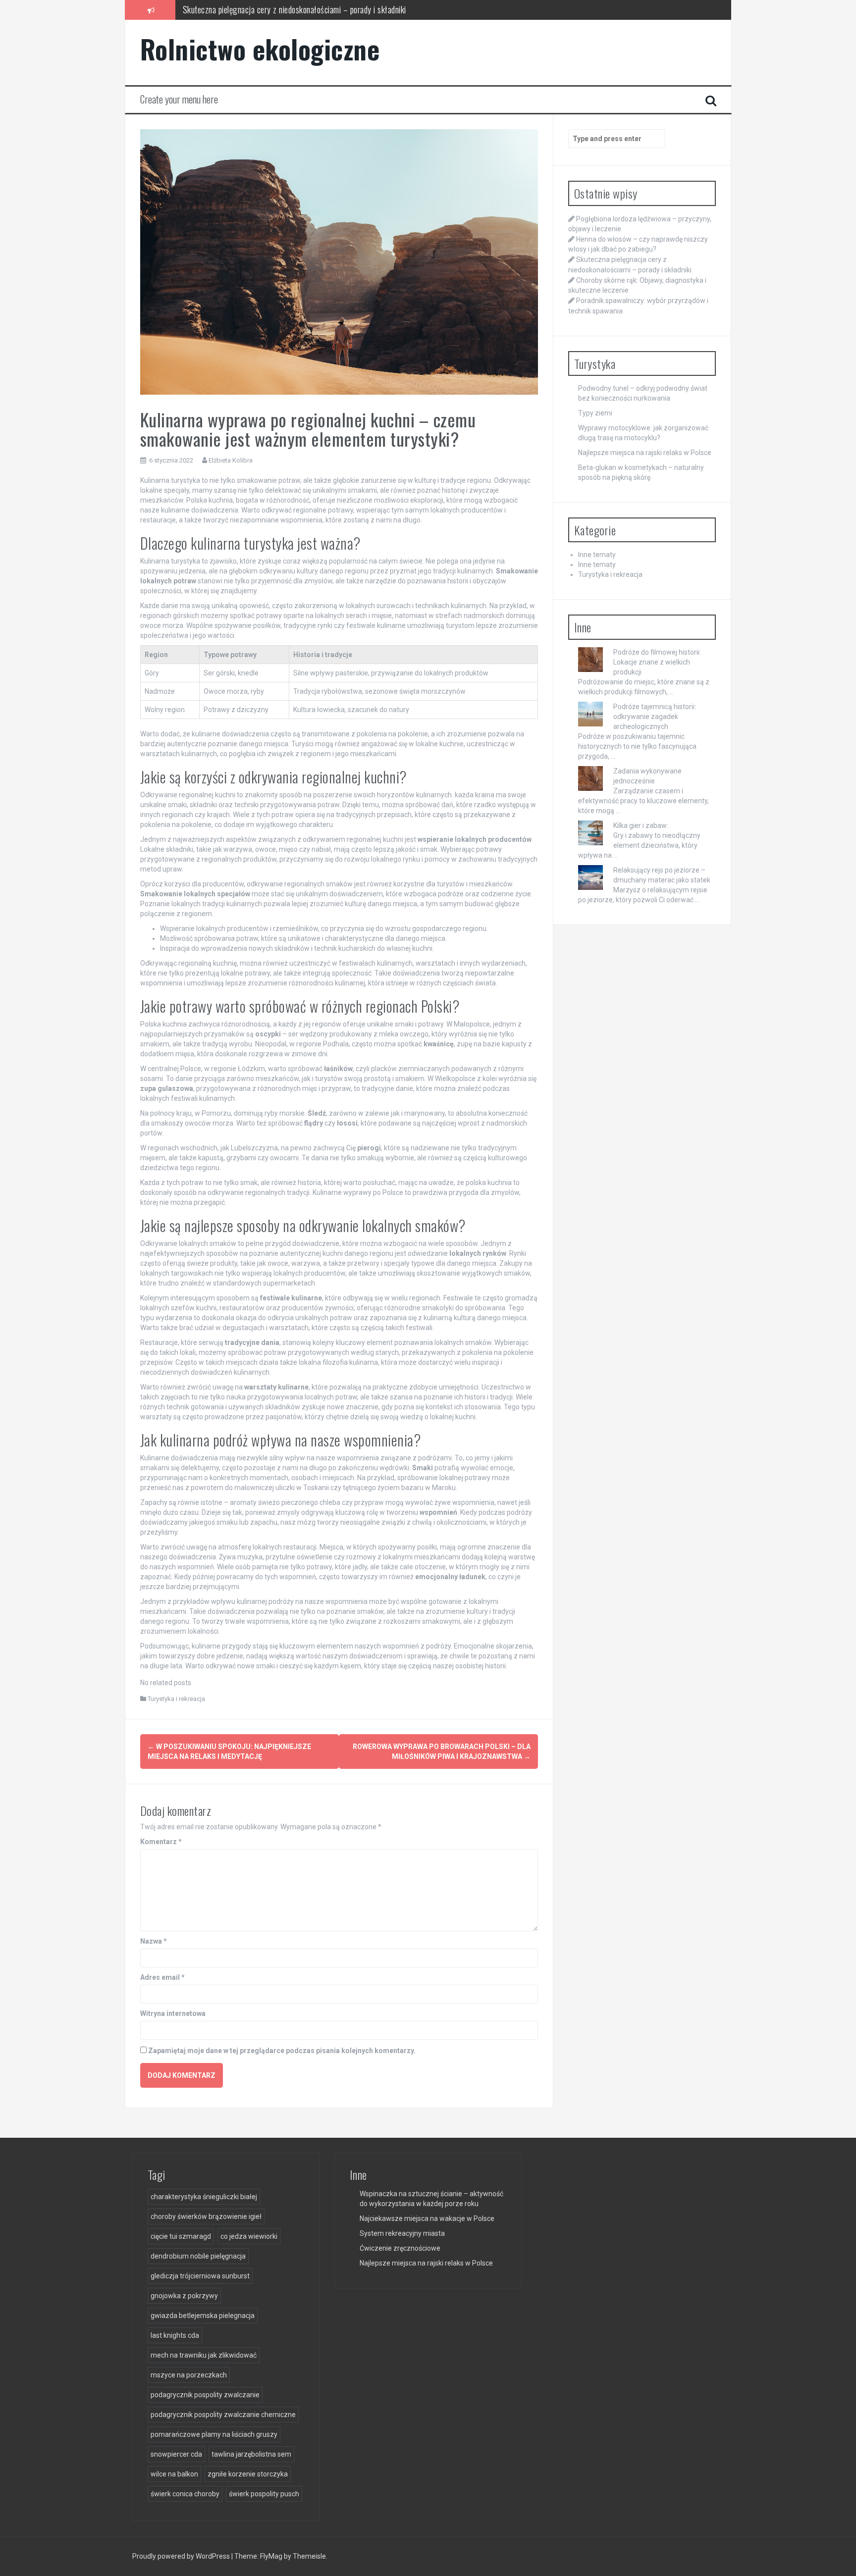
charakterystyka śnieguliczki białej (204, 2197)
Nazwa (154, 1941)
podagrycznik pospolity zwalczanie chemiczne (223, 2415)
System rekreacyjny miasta (402, 2233)
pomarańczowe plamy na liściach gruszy (214, 2434)
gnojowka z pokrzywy (184, 2296)
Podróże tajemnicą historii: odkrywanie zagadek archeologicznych (655, 717)
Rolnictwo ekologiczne (260, 49)
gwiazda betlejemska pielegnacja (203, 2316)
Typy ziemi (595, 413)
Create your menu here (179, 99)
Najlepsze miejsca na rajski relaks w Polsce (645, 453)
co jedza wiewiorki (249, 2236)
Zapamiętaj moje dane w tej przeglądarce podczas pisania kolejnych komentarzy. (282, 2051)
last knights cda (175, 2335)
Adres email (162, 1977)
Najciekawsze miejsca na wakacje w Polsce (427, 2218)
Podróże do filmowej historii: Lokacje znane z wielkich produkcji (657, 662)
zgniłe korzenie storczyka (248, 2474)
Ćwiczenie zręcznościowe (400, 2248)
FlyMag (271, 2556)
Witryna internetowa (173, 2013)
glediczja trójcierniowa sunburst (200, 2276)
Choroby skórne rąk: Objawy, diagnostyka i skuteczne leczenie (282, 9)
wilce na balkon (174, 2474)
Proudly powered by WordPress (182, 2556)
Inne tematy (597, 555)
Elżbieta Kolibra (231, 460)
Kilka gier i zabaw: (641, 825)
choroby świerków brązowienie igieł (206, 2216)
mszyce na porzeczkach (189, 2375)
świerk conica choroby (185, 2494)
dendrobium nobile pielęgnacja (198, 2256)
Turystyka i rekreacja (176, 1699)
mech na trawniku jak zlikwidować (204, 2355)
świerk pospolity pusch (264, 2494)
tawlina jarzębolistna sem (251, 2454)
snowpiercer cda (176, 2454)
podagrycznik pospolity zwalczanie (205, 2395)
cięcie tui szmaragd (181, 2236)
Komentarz (161, 1842)
